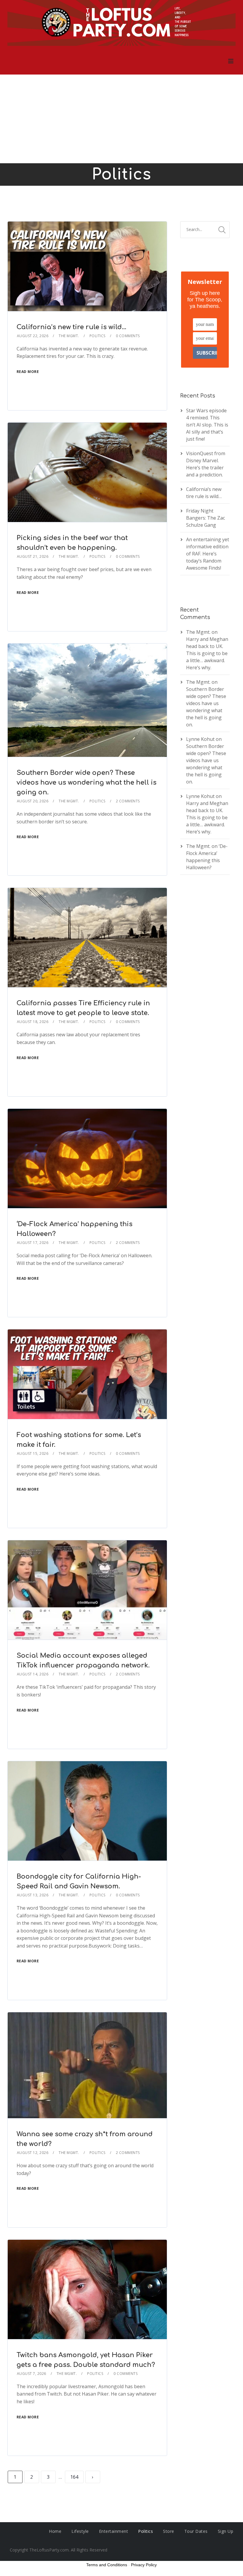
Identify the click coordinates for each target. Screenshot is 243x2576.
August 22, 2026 (33, 336)
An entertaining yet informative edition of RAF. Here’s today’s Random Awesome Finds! (208, 554)
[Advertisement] (121, 119)
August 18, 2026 (33, 1022)
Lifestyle (80, 2531)
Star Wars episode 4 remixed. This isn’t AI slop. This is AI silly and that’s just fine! (207, 425)
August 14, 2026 (33, 1674)
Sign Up (226, 2531)
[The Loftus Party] (122, 24)
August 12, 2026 (33, 2153)
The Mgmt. (69, 336)
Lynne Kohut (200, 739)
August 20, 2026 (33, 801)
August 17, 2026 (33, 1243)
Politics (97, 336)
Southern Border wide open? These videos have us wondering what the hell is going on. (87, 783)
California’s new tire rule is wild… (71, 327)
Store (169, 2531)
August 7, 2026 (32, 2374)
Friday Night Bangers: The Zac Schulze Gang (206, 518)
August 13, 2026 (33, 1895)
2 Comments (128, 801)
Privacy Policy (144, 2565)
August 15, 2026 (33, 1453)
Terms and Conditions (107, 2565)
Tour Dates (196, 2531)
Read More (28, 372)
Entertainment (114, 2531)
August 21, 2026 (33, 556)
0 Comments (128, 336)
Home (55, 2531)
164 (74, 2477)
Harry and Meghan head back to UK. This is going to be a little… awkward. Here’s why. (207, 653)
